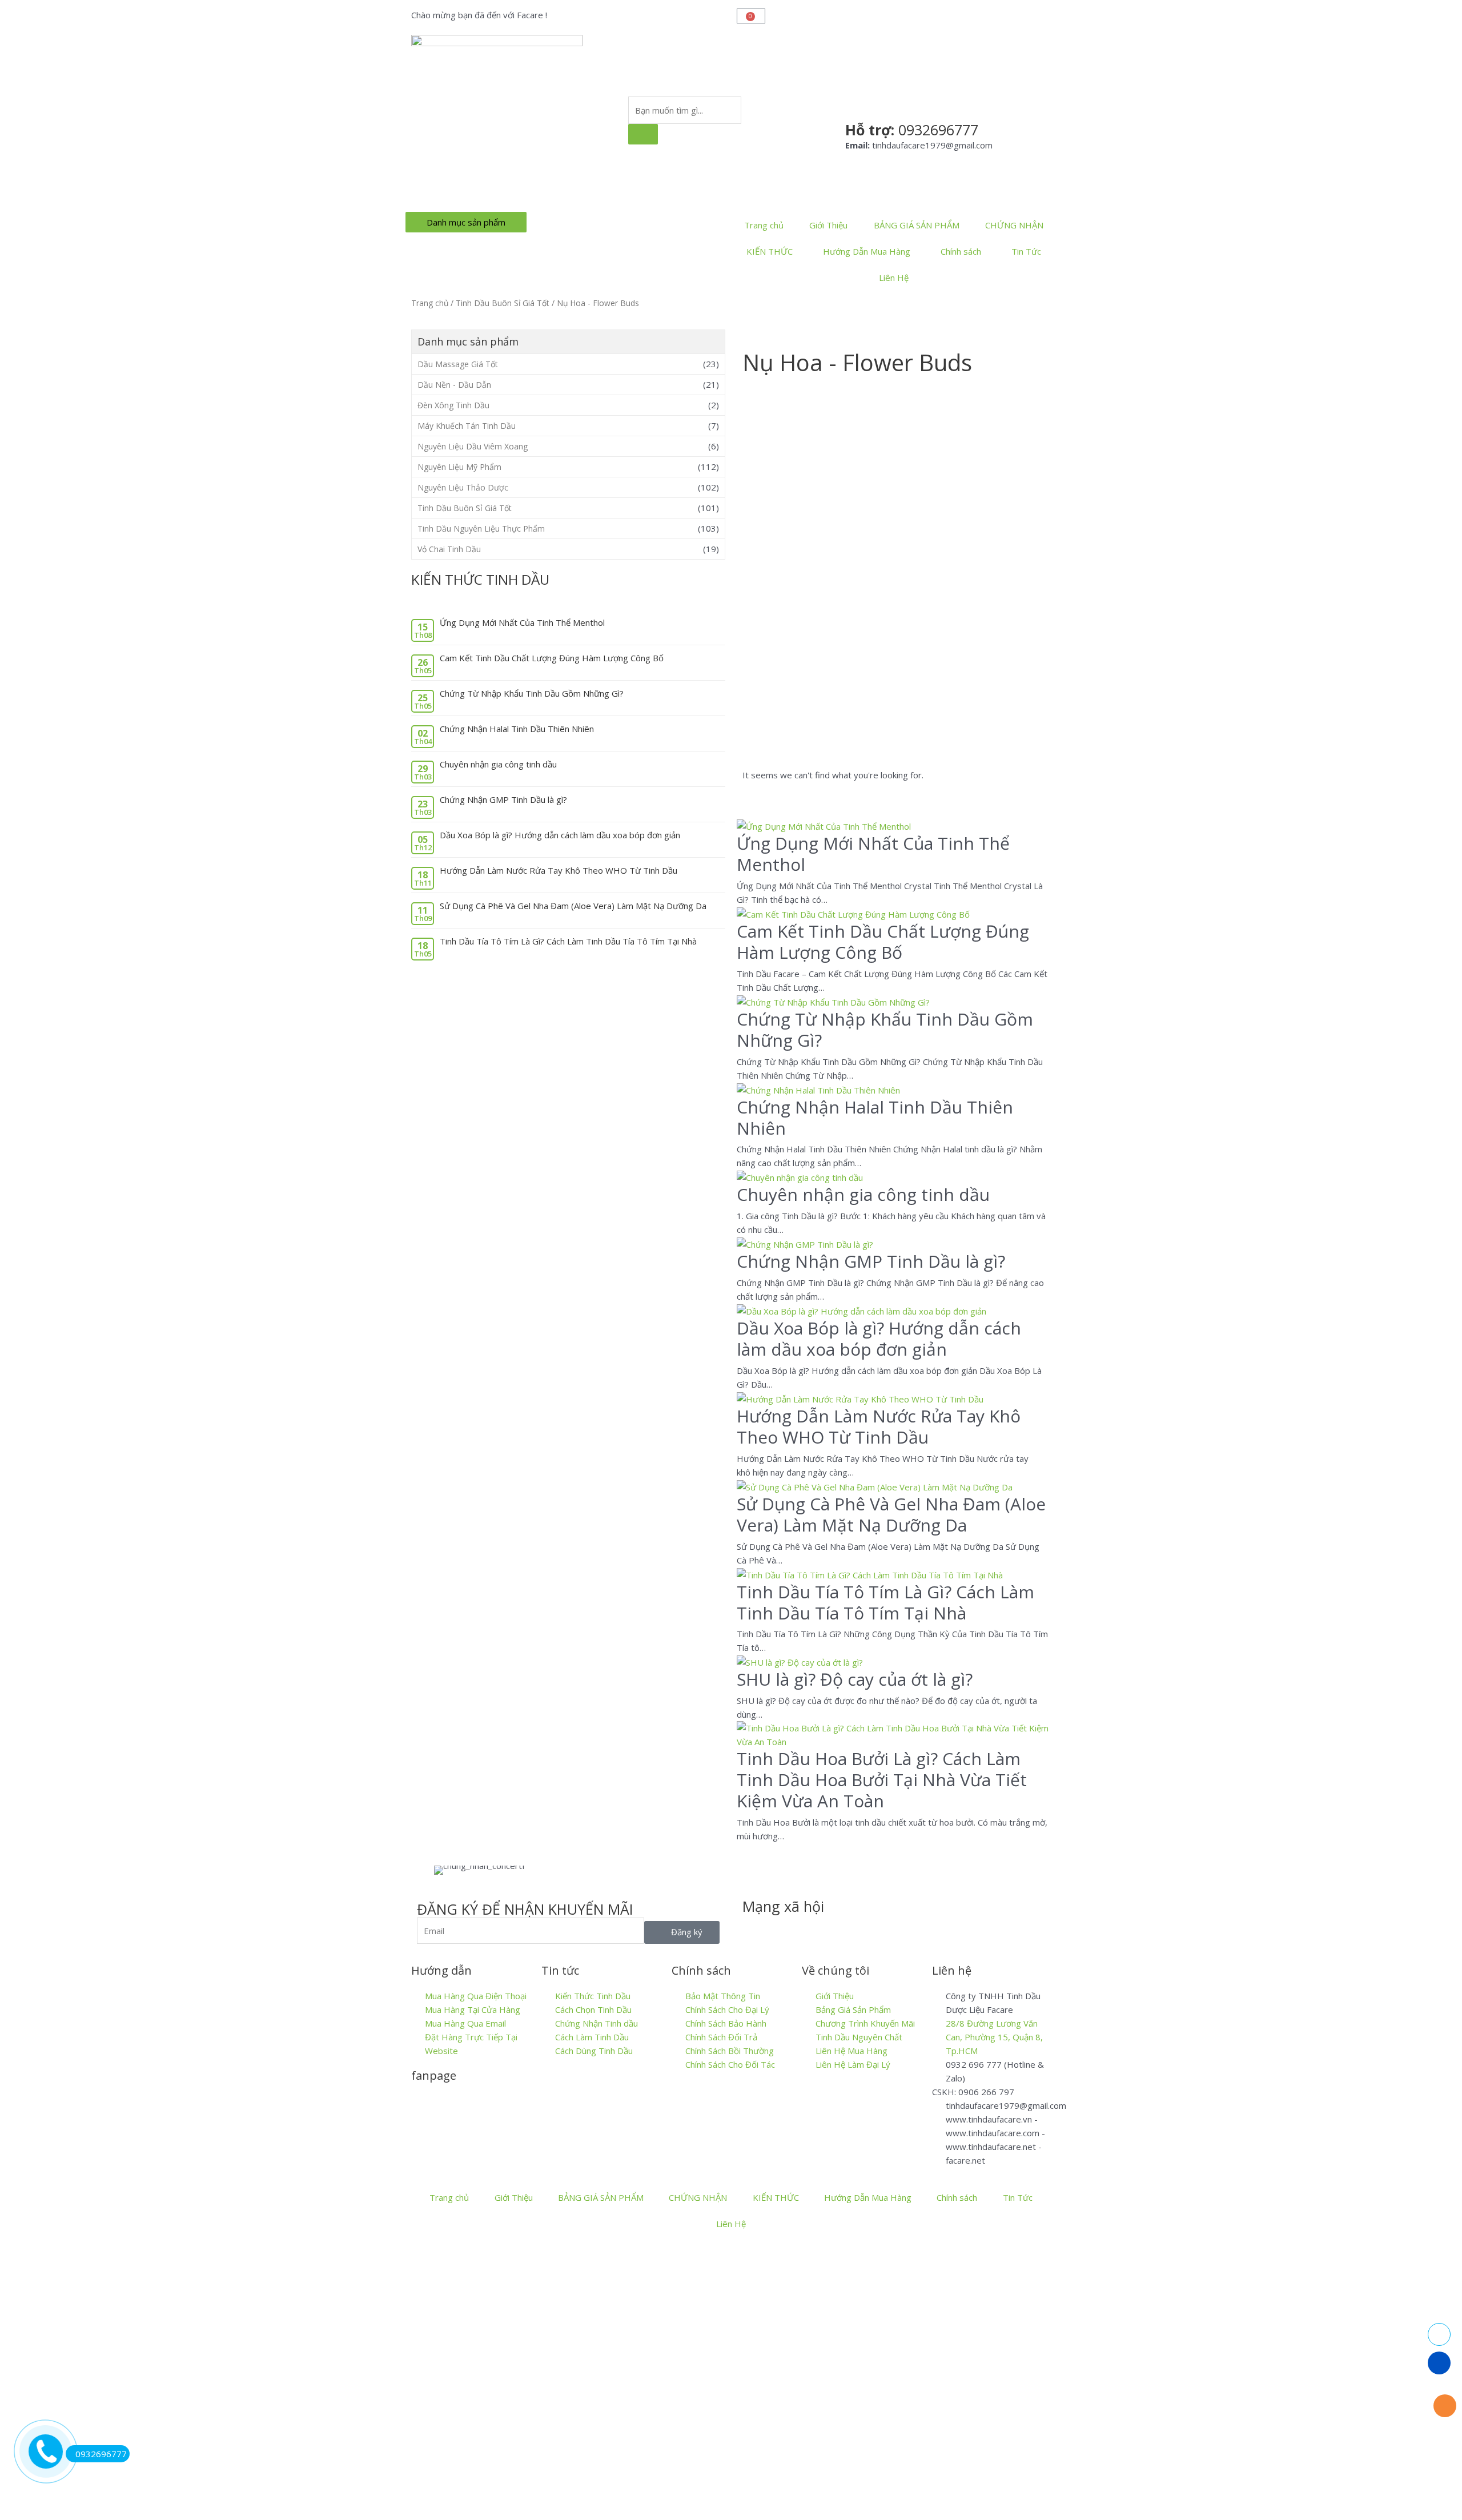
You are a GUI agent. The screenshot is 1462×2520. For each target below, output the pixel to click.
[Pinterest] (880, 1929)
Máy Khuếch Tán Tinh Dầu (467, 426)
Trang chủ (764, 225)
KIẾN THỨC (770, 251)
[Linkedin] (818, 1929)
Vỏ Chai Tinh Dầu (449, 549)
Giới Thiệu (828, 225)
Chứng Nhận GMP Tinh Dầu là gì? (503, 799)
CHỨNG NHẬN (1014, 225)
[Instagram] (849, 1929)
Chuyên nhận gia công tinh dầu (498, 764)
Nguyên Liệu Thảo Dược (463, 487)
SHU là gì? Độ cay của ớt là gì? (855, 1679)
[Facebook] (757, 1929)
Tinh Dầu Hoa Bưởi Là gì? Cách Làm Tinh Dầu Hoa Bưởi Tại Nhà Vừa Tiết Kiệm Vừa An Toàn (882, 1780)
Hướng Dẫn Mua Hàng (867, 251)
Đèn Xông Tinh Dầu (453, 405)
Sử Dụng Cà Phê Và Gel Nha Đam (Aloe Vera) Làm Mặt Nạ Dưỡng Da (573, 906)
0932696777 (101, 2454)
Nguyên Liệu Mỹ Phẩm (459, 467)
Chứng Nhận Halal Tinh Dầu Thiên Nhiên (517, 729)
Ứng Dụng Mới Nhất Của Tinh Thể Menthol (522, 622)
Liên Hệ (894, 278)
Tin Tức (1026, 251)
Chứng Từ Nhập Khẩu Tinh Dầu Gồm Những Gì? (532, 693)
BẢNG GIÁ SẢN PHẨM (917, 225)
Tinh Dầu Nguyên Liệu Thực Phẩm (481, 528)
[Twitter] (788, 1929)
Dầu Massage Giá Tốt (458, 364)
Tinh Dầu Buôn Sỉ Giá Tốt (503, 303)
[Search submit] (643, 134)
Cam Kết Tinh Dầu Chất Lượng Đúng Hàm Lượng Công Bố (552, 658)
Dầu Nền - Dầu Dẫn (454, 385)
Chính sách (961, 251)
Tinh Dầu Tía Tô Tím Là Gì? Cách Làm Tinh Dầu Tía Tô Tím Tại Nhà (568, 941)
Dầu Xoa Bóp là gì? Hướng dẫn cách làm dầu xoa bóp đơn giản (560, 835)
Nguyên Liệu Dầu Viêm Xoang (473, 446)
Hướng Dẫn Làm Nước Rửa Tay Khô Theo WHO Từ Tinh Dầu (559, 870)
